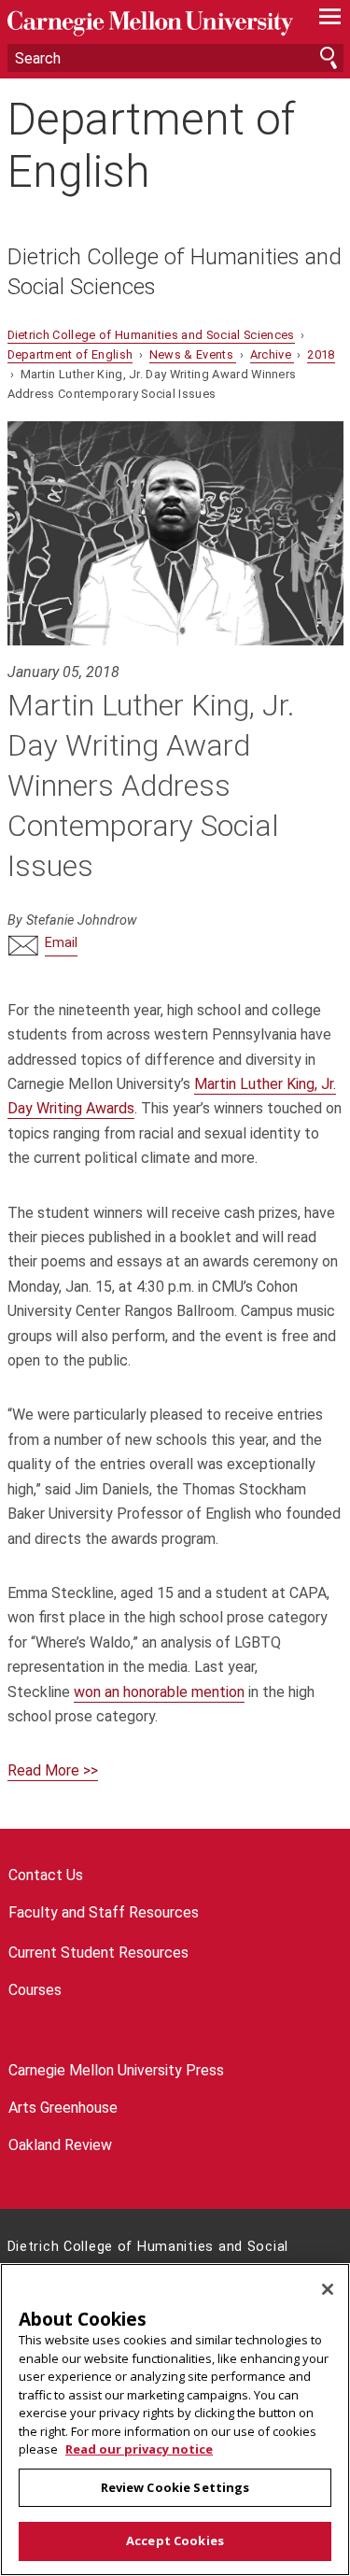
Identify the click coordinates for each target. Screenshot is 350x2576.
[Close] (328, 2289)
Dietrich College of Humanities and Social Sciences (175, 272)
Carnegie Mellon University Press (116, 2070)
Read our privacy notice (139, 2449)
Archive (273, 354)
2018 (321, 354)
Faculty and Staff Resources (104, 1912)
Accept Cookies (175, 2541)
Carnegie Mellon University (150, 24)
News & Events (193, 354)
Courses (35, 1990)
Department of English (151, 145)
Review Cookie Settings (175, 2487)
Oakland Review (60, 2145)
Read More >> (53, 1770)
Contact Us (46, 1875)
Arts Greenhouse (63, 2108)
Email (61, 943)
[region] (175, 2420)
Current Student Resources (98, 1953)
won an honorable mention (159, 1692)
